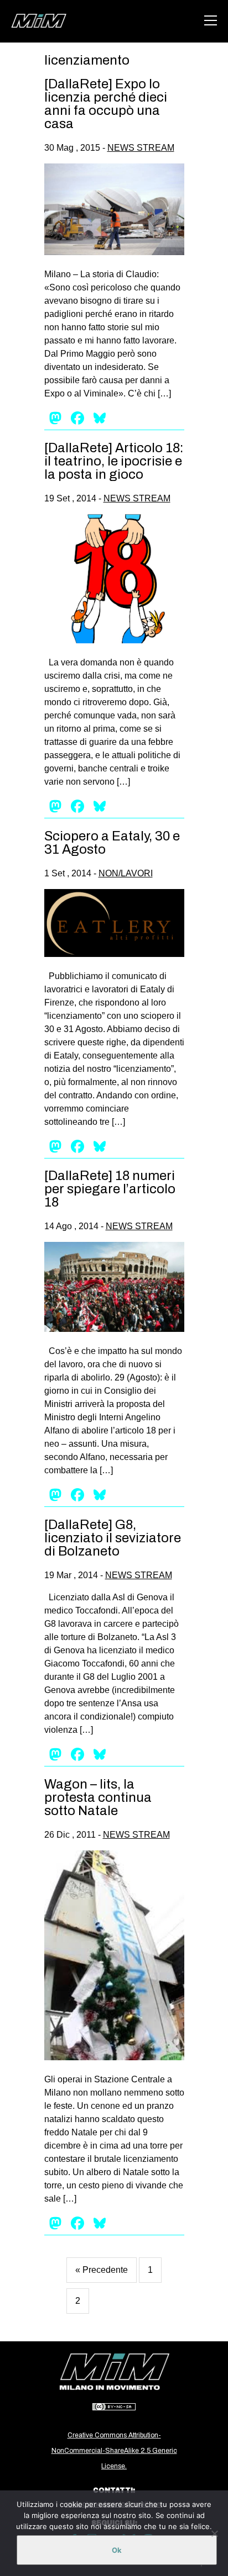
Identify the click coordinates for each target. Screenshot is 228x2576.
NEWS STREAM (141, 148)
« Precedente (102, 2270)
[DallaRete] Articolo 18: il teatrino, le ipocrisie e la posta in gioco (114, 461)
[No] (214, 2533)
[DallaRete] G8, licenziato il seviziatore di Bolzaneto (113, 1538)
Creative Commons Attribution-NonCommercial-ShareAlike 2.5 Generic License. (114, 2451)
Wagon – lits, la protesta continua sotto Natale (98, 1797)
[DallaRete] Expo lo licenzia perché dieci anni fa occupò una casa (106, 104)
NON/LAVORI (126, 873)
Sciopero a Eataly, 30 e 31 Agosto (112, 843)
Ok (117, 2550)
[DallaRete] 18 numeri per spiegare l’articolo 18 (110, 1189)
